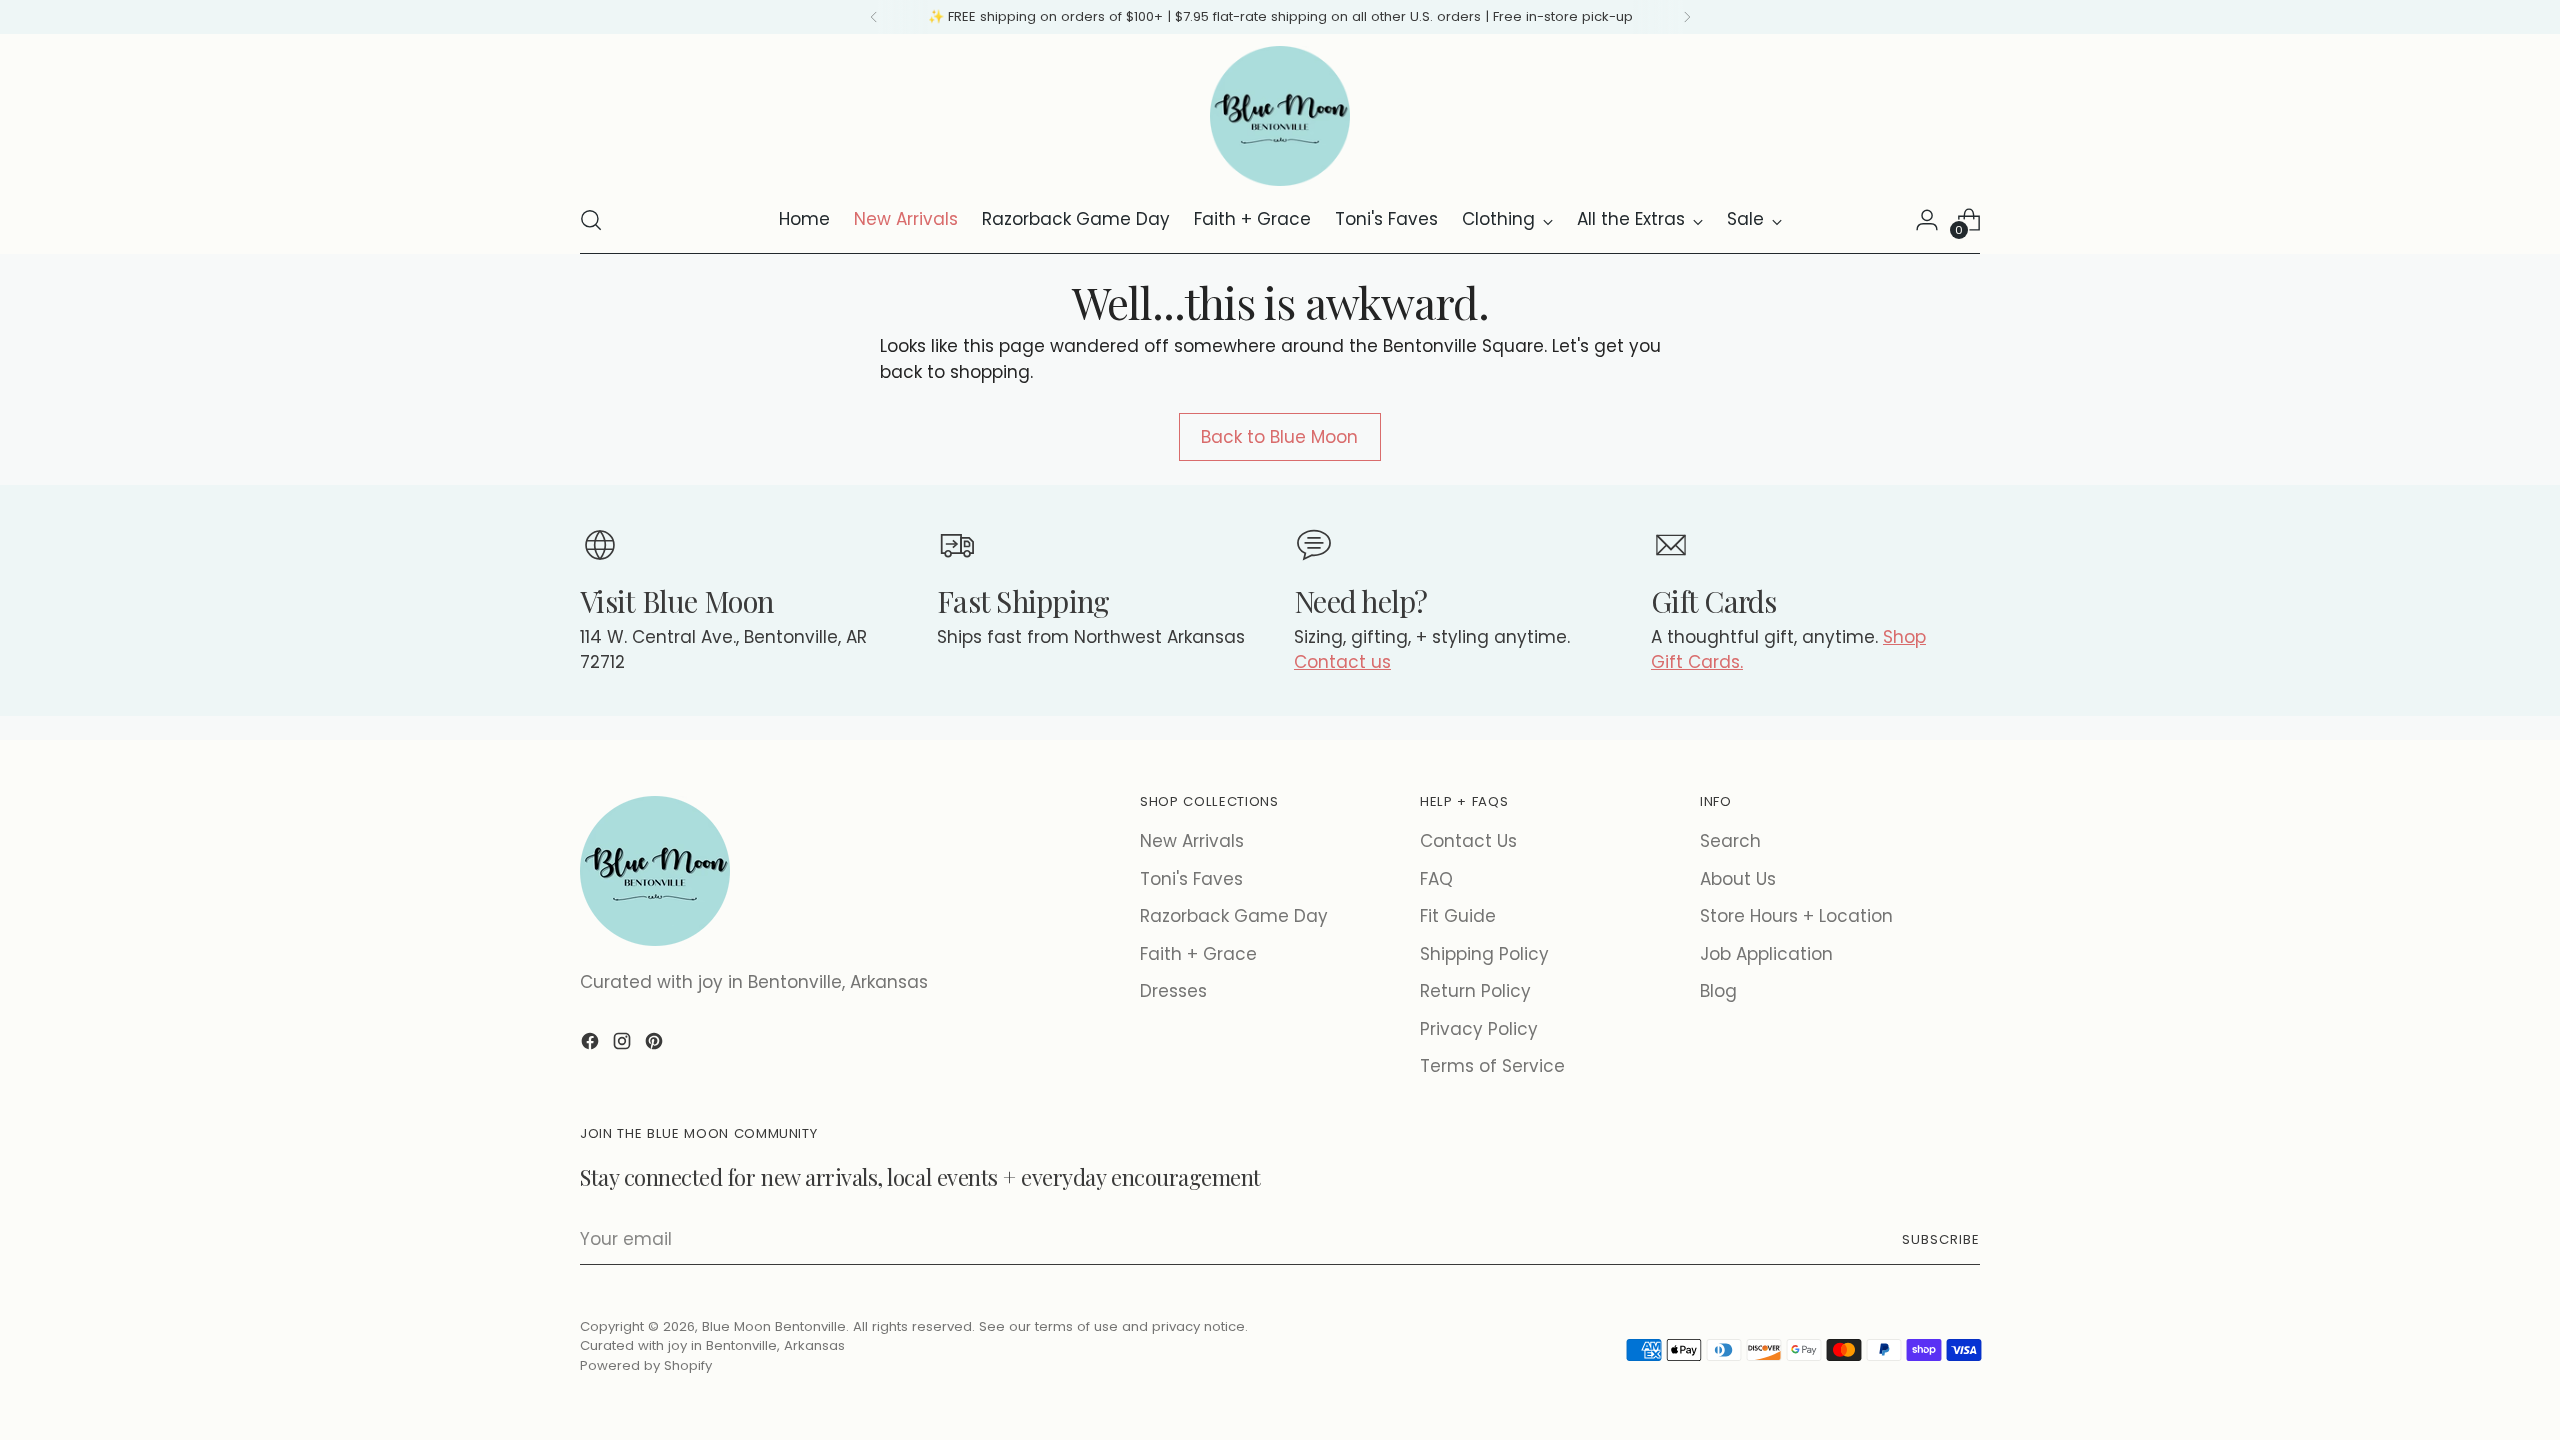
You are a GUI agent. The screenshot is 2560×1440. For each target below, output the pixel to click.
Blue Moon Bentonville (774, 1326)
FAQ (1436, 879)
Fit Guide (1458, 916)
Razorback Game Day (1234, 916)
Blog (1718, 991)
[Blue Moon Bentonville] (1280, 116)
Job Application (1766, 954)
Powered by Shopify (646, 1365)
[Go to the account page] (1927, 220)
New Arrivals (1192, 841)
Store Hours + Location (1796, 916)
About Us (1738, 879)
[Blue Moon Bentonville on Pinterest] (656, 1045)
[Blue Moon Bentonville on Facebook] (592, 1045)
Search (1730, 841)
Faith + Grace (1198, 954)
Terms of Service (1492, 1066)
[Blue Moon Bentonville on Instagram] (624, 1045)
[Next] (1687, 17)
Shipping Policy (1484, 954)
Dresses (1173, 991)
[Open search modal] (591, 220)
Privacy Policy (1479, 1029)
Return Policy (1475, 991)
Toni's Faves (1191, 879)
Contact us (1342, 662)
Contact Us (1468, 841)
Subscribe (1941, 1239)
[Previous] (874, 17)
